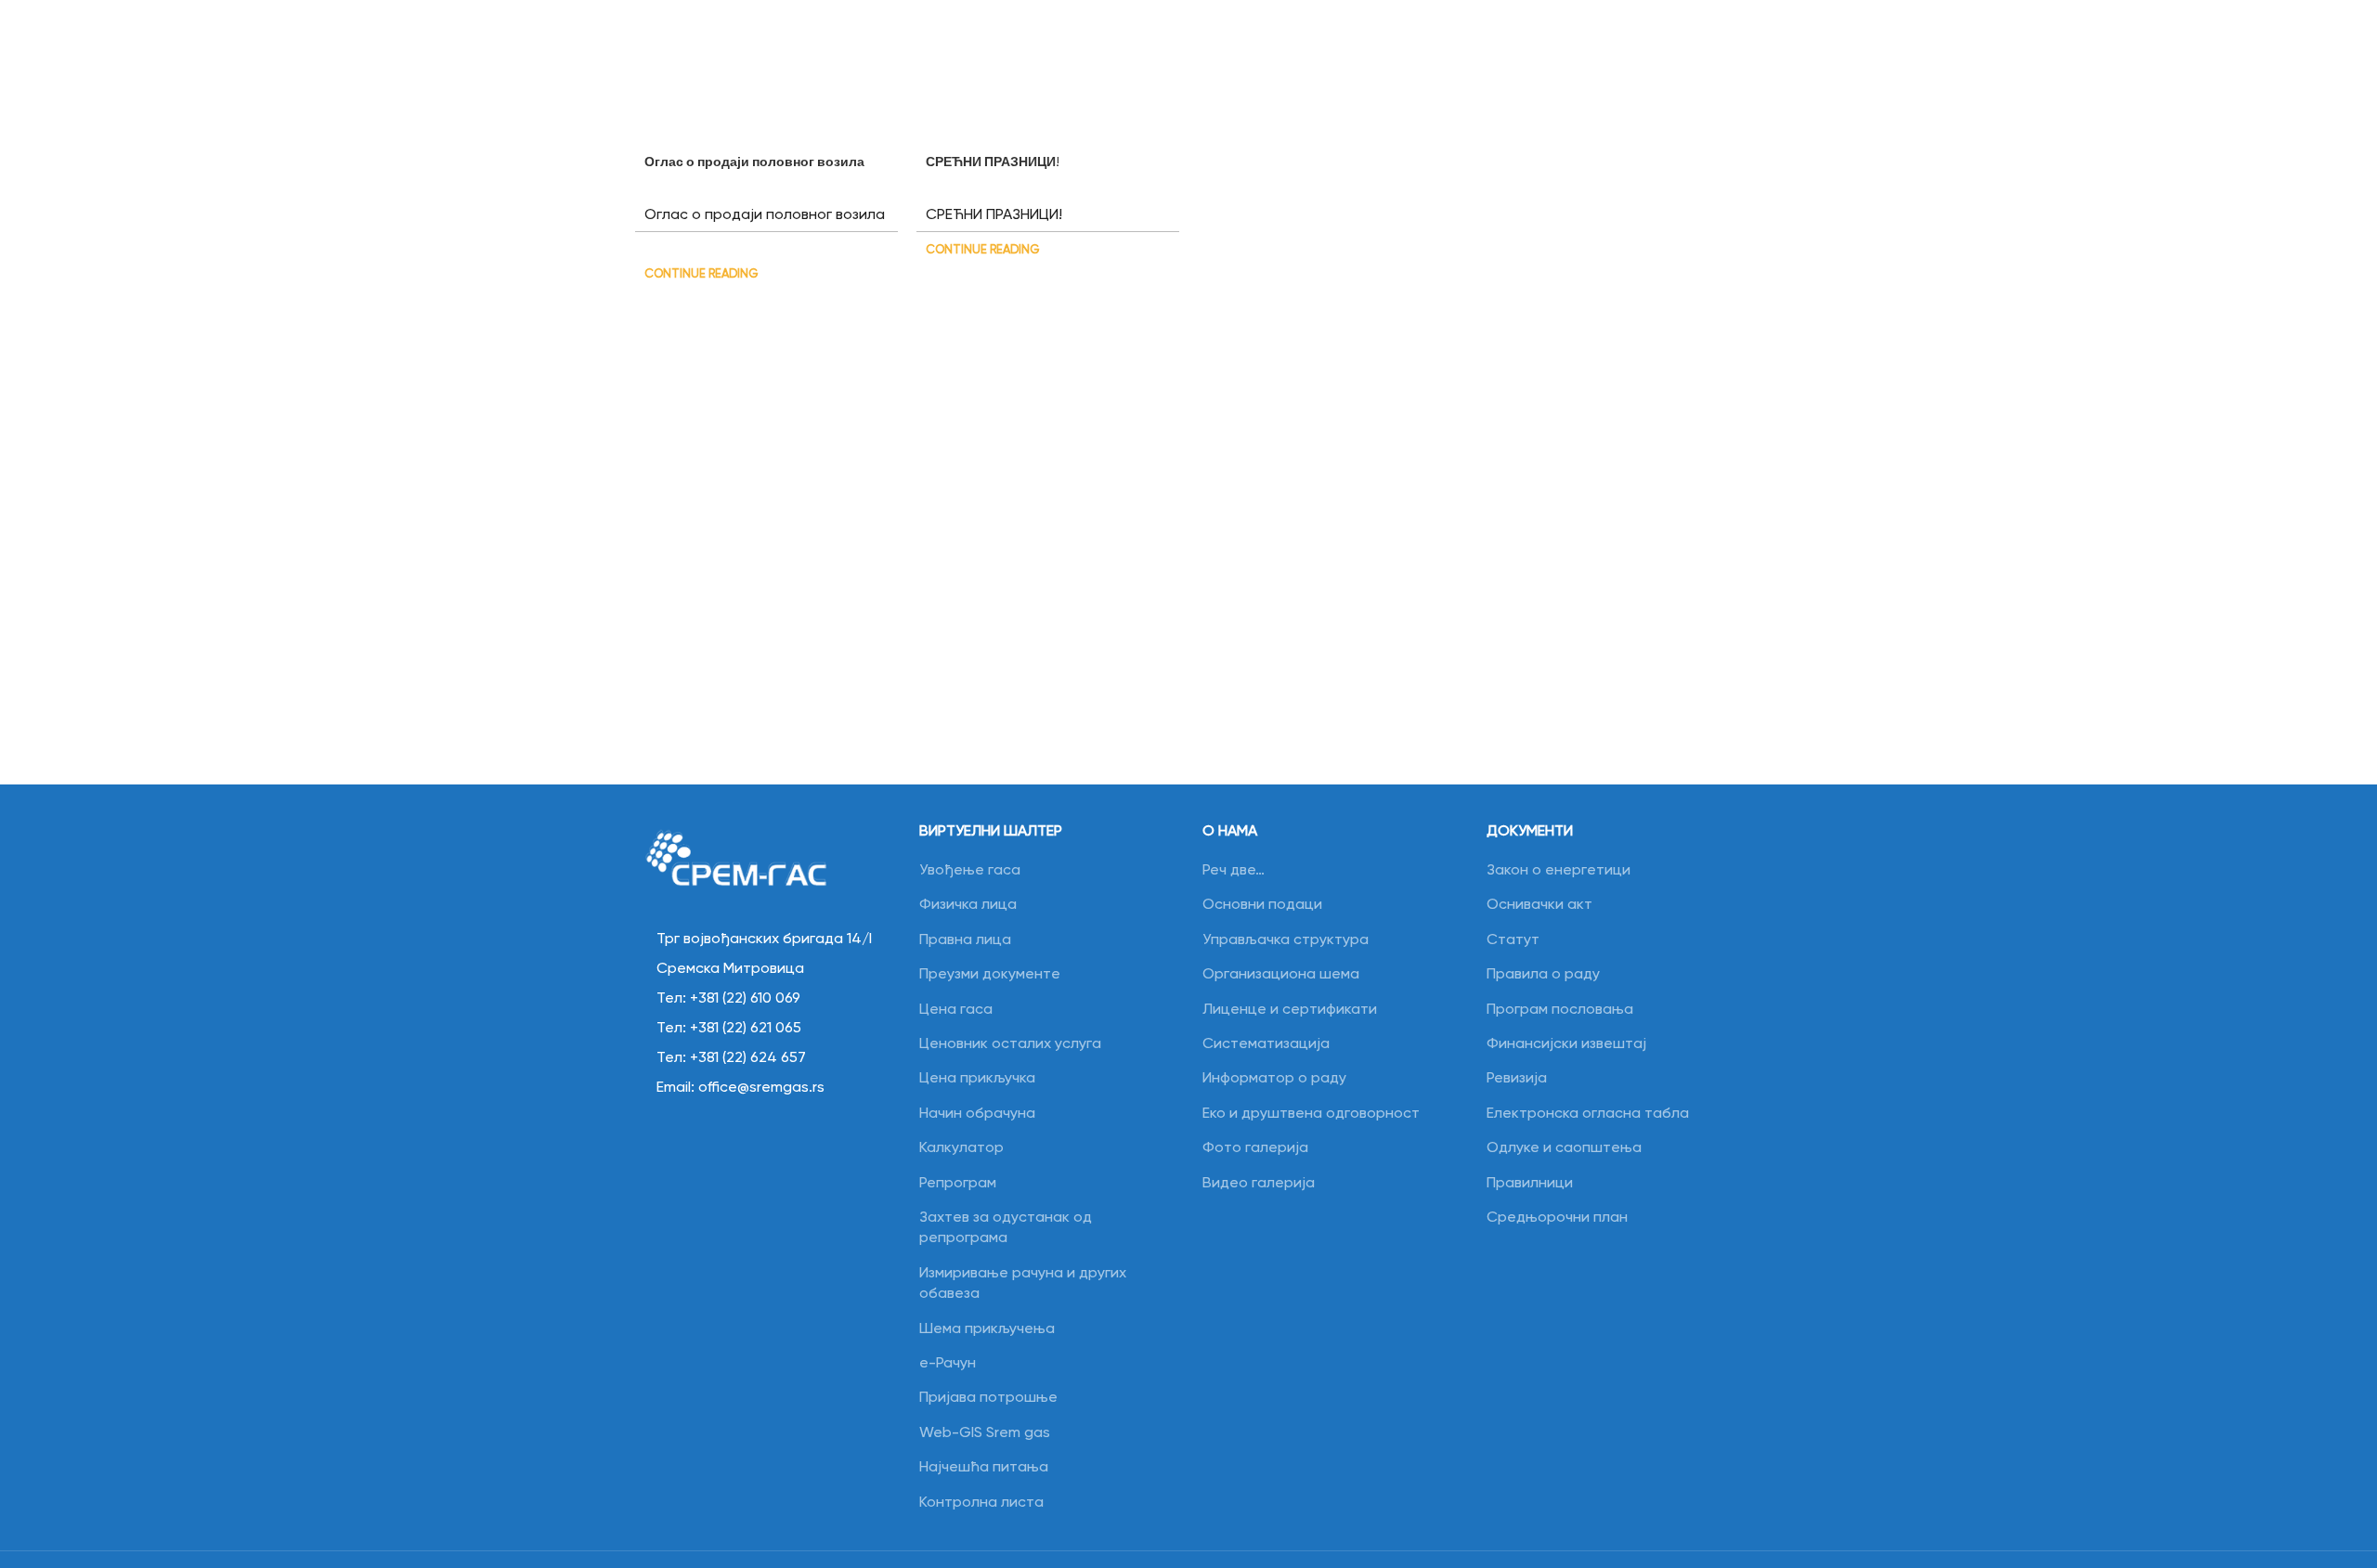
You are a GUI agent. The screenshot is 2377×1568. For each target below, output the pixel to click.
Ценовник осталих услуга (1010, 1044)
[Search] (1722, 48)
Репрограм (958, 1184)
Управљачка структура (1286, 940)
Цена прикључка (977, 1079)
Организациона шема (1281, 975)
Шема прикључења (987, 1329)
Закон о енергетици (1559, 871)
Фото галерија (1255, 1148)
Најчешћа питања (984, 1468)
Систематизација (1266, 1044)
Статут (1513, 940)
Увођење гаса (970, 871)
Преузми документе (990, 975)
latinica (1772, 47)
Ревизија (1517, 1079)
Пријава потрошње (988, 1398)
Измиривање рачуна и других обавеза (1023, 1284)
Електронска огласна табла (1588, 1114)
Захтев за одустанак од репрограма (1006, 1228)
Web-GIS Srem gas (985, 1433)
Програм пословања (1560, 1010)
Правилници (1530, 1184)
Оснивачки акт (1539, 905)
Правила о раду (1543, 975)
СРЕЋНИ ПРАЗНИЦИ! (993, 162)
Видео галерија (1259, 1184)
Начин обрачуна (977, 1114)
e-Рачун (948, 1364)
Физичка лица (968, 905)
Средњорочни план (1557, 1218)
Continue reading (701, 274)
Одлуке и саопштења (1564, 1148)
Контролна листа (981, 1503)
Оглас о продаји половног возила (754, 162)
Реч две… (1234, 871)
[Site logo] (177, 48)
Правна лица (965, 940)
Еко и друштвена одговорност (1311, 1114)
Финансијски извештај (1566, 1044)
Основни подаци (1262, 905)
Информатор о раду (1274, 1079)
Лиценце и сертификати (1290, 1010)
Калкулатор (961, 1148)
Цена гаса (956, 1010)
